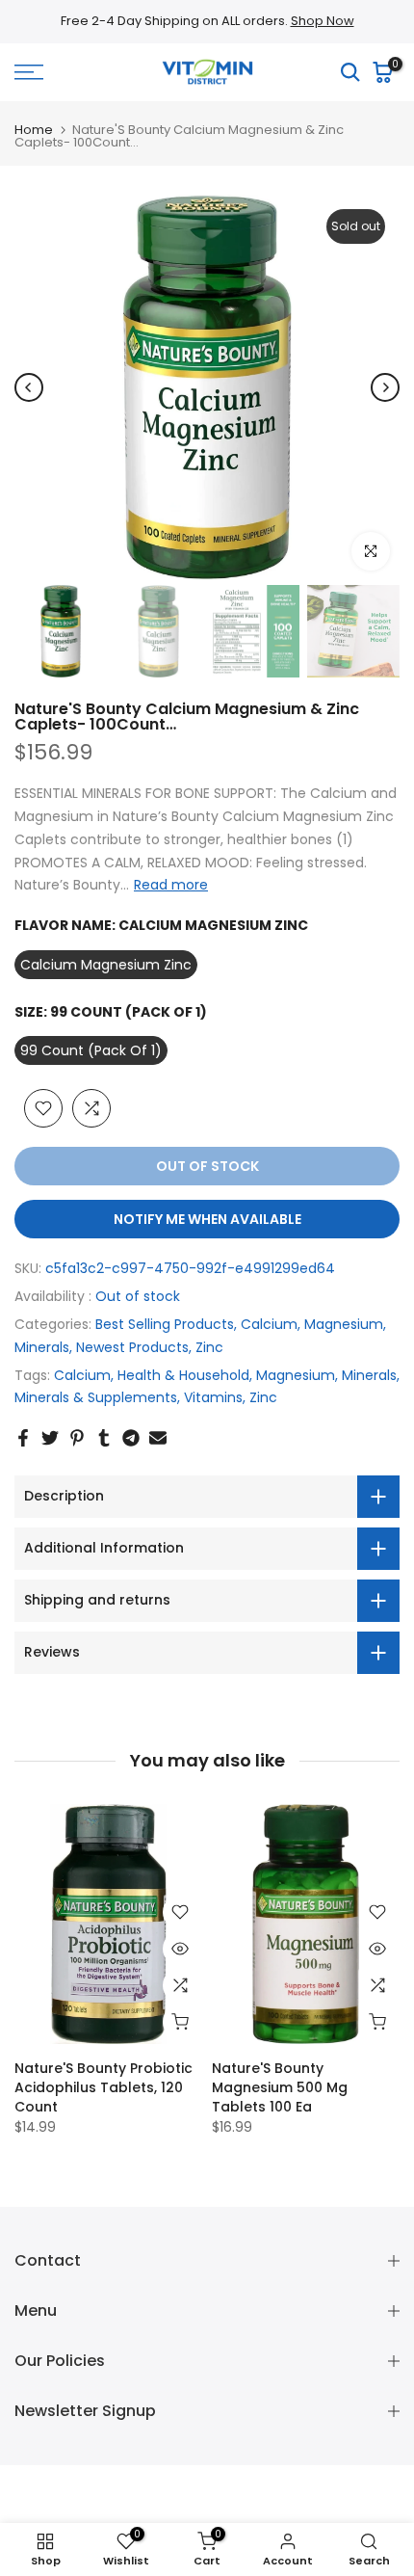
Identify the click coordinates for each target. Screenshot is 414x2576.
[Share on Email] (158, 1438)
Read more (171, 885)
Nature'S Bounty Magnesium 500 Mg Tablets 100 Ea (280, 2087)
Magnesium (344, 1324)
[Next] (385, 387)
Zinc (209, 1347)
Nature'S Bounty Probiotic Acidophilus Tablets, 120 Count (103, 2087)
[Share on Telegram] (131, 1438)
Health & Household (183, 1375)
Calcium (269, 1324)
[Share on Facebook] (23, 1438)
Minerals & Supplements (96, 1397)
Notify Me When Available (207, 1219)
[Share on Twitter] (50, 1438)
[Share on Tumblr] (104, 1438)
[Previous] (29, 387)
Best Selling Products (165, 1324)
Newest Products (132, 1347)
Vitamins (213, 1397)
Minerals (42, 1347)
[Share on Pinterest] (77, 1438)
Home (34, 130)
